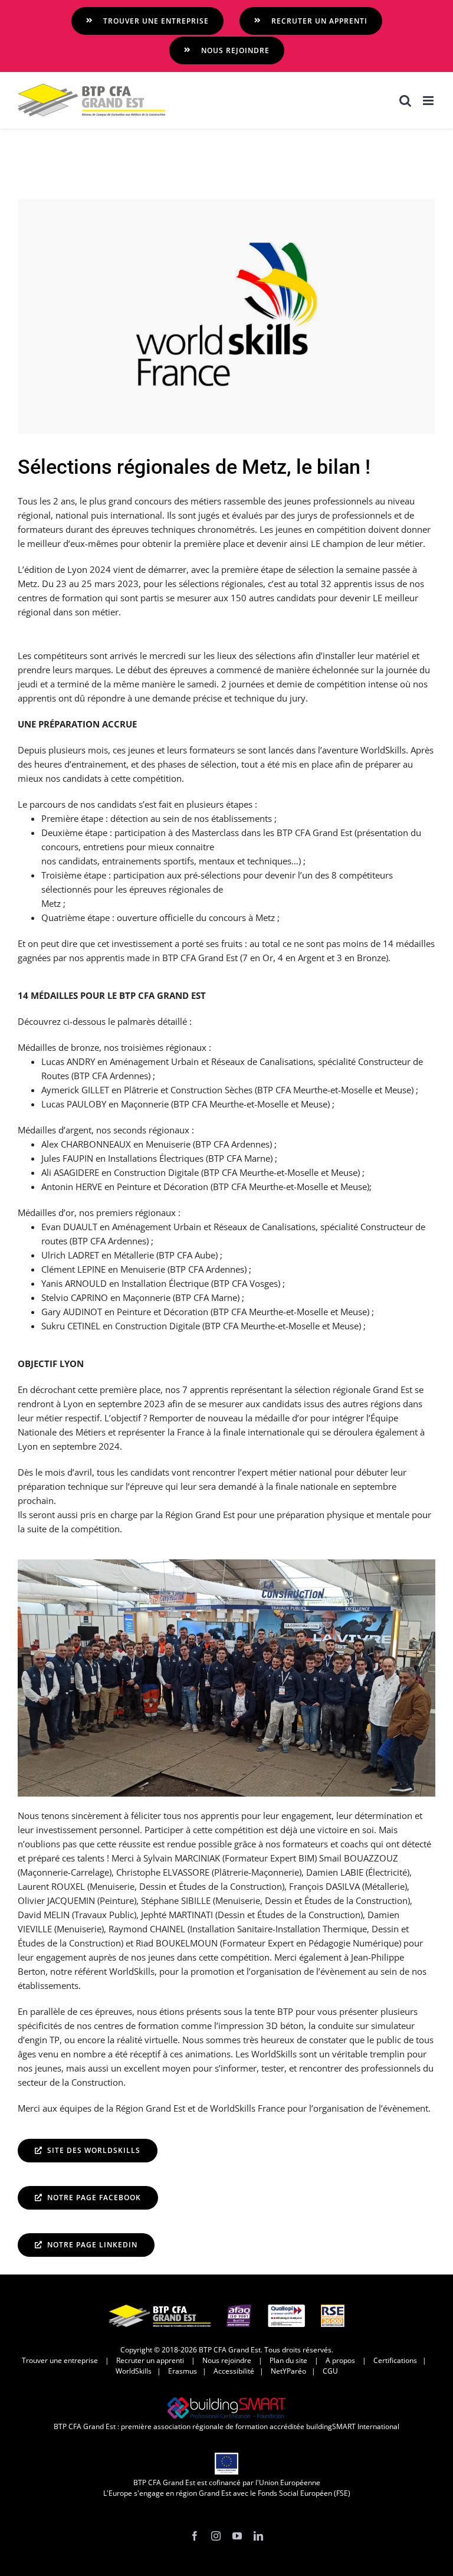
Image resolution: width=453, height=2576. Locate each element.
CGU (330, 2371)
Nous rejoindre (227, 2360)
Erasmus (183, 2371)
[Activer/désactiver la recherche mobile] (405, 101)
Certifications (395, 2360)
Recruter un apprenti (150, 2360)
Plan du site (288, 2360)
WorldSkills (134, 2371)
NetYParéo (288, 2371)
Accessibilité (234, 2371)
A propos (340, 2360)
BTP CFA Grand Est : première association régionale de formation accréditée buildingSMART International (226, 2426)
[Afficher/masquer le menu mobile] (429, 101)
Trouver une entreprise (60, 2360)
